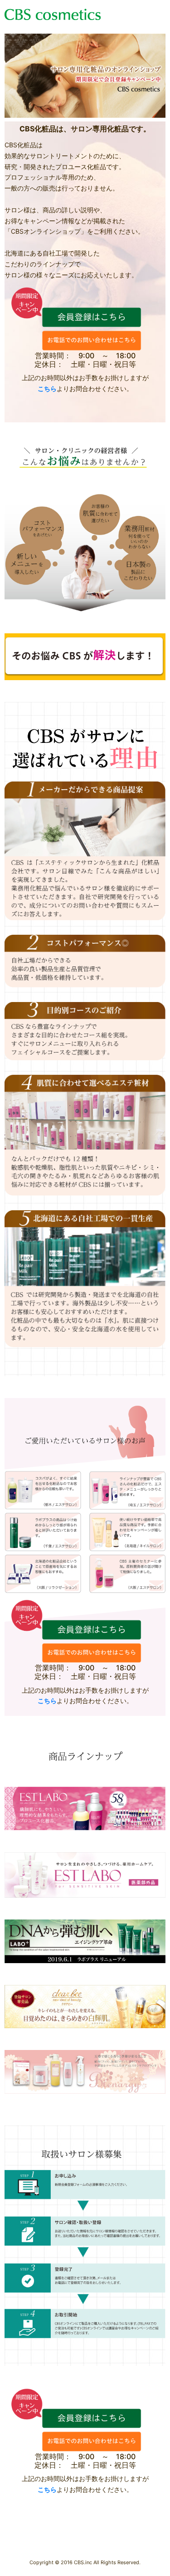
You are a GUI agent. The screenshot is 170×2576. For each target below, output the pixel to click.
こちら (47, 388)
